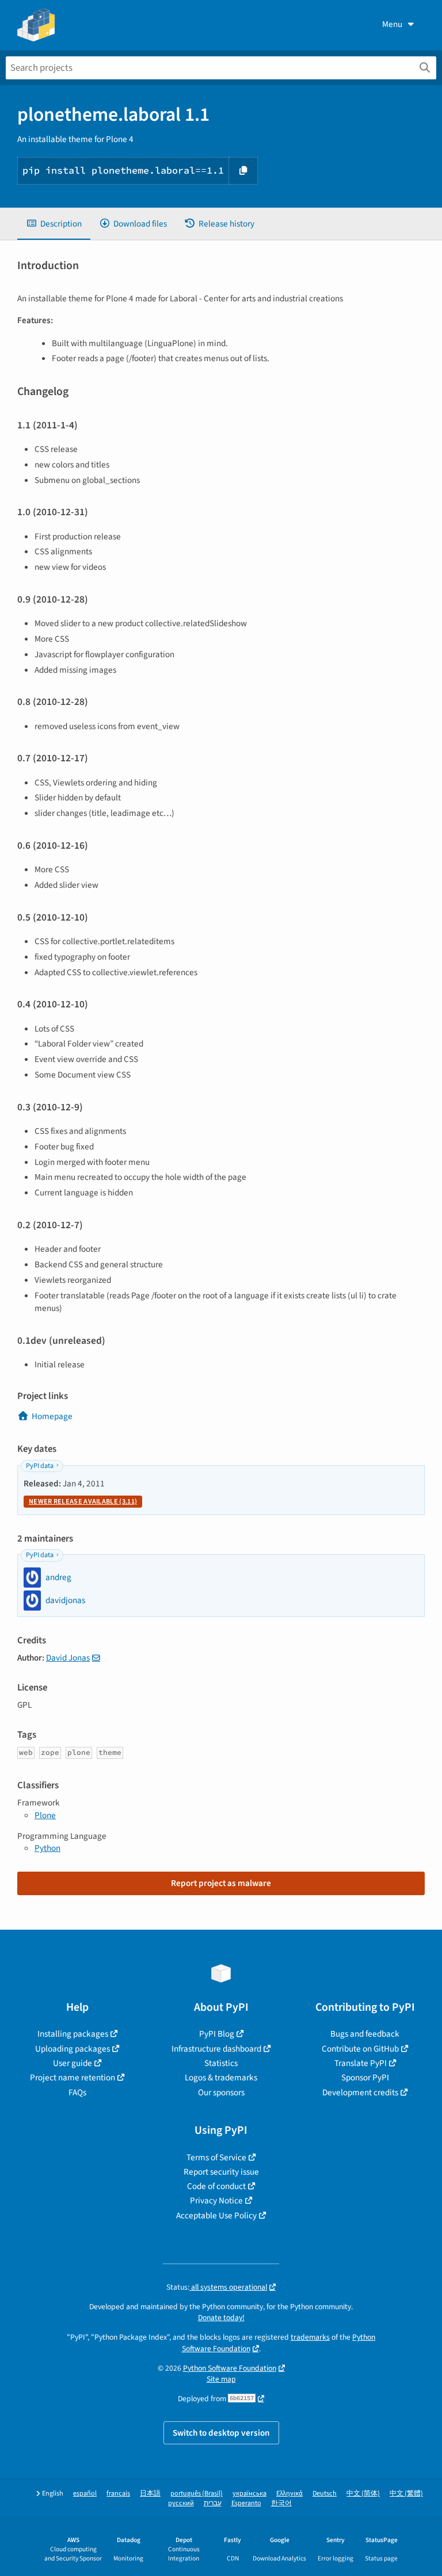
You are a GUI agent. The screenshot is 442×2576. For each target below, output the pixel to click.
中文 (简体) (363, 2493)
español (85, 2493)
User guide (73, 2063)
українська (249, 2493)
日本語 (150, 2493)
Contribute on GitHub (360, 2049)
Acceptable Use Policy (216, 2215)
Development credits (360, 2092)
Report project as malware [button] (221, 1883)
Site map (221, 2379)
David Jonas (68, 1658)
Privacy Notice (216, 2201)
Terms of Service (216, 2157)
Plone (45, 1815)
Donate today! (221, 2318)
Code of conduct (216, 2186)
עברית (213, 2503)
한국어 (281, 2503)
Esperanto (246, 2503)
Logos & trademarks (221, 2077)
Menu (392, 24)
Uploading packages (73, 2049)
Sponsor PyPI (365, 2077)
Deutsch (325, 2493)
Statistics (221, 2063)
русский (181, 2503)
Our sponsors (221, 2092)
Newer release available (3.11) (83, 1502)
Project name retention (73, 2077)
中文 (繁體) (406, 2493)
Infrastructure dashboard (216, 2049)
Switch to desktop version (221, 2433)
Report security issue (221, 2172)
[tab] (54, 224)
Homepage (52, 1416)
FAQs (77, 2092)
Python (47, 1848)
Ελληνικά (289, 2493)
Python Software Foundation (230, 2368)
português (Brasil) (197, 2493)
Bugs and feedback (365, 2034)
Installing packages (73, 2034)
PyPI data (40, 1466)
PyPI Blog (217, 2034)
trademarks (310, 2337)
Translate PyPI (361, 2063)
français (118, 2493)
